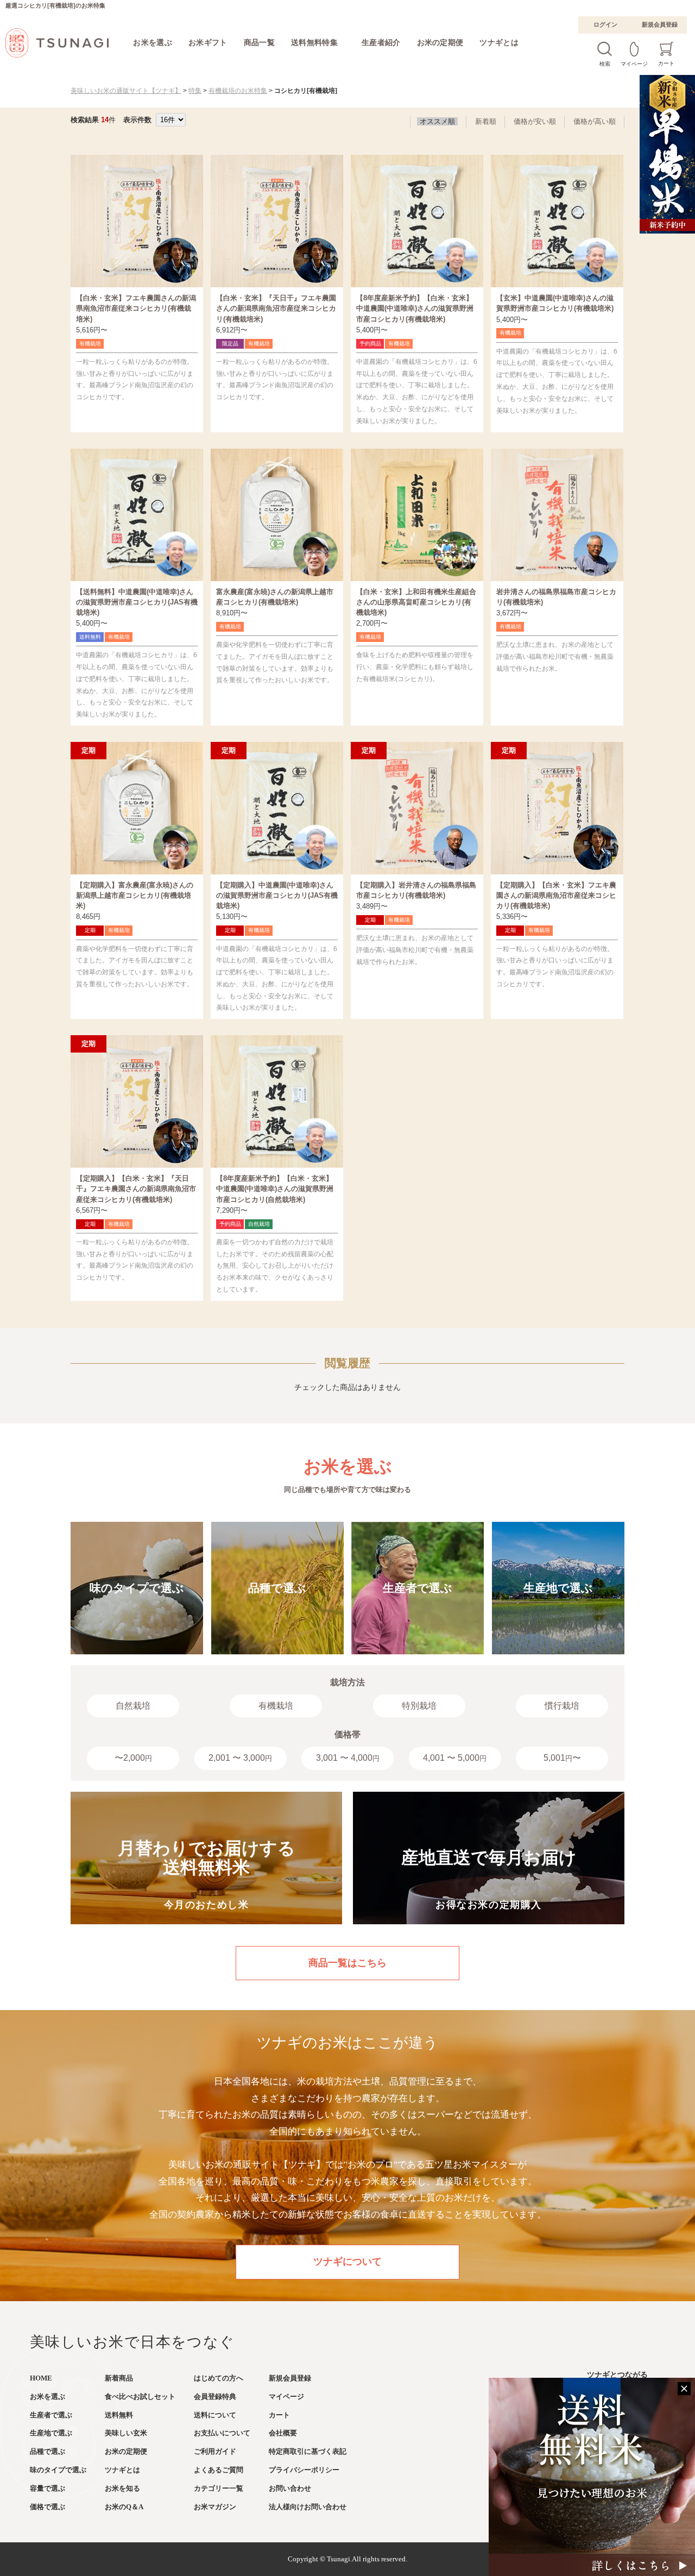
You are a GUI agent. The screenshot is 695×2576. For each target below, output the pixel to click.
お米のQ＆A (124, 2507)
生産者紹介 (381, 42)
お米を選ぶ (153, 42)
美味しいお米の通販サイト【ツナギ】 (126, 91)
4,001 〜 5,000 (455, 1758)
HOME (41, 2378)
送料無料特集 (314, 42)
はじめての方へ (219, 2378)
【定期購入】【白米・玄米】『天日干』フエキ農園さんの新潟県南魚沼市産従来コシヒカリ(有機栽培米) (136, 1189)
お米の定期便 (440, 42)
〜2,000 (133, 1758)
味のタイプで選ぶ (58, 2470)
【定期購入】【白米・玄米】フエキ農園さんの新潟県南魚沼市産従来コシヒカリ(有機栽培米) (556, 895)
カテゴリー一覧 (219, 2488)
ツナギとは (499, 42)
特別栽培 (419, 1706)
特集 (195, 91)
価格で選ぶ (48, 2507)
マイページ (286, 2397)
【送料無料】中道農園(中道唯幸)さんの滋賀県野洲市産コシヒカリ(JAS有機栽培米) (137, 602)
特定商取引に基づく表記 (308, 2451)
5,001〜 (562, 1758)
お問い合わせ (290, 2488)
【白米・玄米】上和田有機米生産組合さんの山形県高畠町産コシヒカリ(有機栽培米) (416, 602)
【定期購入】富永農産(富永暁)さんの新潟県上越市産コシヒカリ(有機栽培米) (135, 895)
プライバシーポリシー (304, 2470)
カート (279, 2415)
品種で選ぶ (48, 2451)
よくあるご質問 (219, 2470)
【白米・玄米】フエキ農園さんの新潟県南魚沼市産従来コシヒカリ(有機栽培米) (136, 308)
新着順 (486, 121)
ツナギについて (347, 2262)
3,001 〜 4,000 (348, 1758)
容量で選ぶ (48, 2488)
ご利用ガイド (215, 2451)
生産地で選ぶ (51, 2433)
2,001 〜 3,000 (240, 1758)
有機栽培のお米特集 (238, 91)
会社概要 (283, 2433)
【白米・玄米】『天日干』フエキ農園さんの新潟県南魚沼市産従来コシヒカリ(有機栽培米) (276, 308)
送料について (215, 2415)
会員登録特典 (215, 2397)
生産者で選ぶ (51, 2415)
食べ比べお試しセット (140, 2397)
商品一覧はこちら (347, 1963)
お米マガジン (215, 2507)
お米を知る (122, 2488)
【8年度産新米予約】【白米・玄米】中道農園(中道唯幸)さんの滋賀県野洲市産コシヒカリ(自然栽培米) (275, 1189)
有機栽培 (276, 1706)
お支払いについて (222, 2433)
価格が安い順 (535, 121)
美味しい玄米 (126, 2433)
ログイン (605, 24)
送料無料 (119, 2415)
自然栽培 (133, 1706)
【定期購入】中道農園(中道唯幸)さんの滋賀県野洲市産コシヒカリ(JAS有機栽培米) (277, 895)
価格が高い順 (595, 121)
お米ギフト (208, 42)
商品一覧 (259, 42)
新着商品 (119, 2378)
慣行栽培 (562, 1706)
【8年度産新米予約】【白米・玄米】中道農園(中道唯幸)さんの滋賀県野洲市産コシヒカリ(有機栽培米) (415, 308)
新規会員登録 (660, 24)
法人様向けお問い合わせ (308, 2507)
